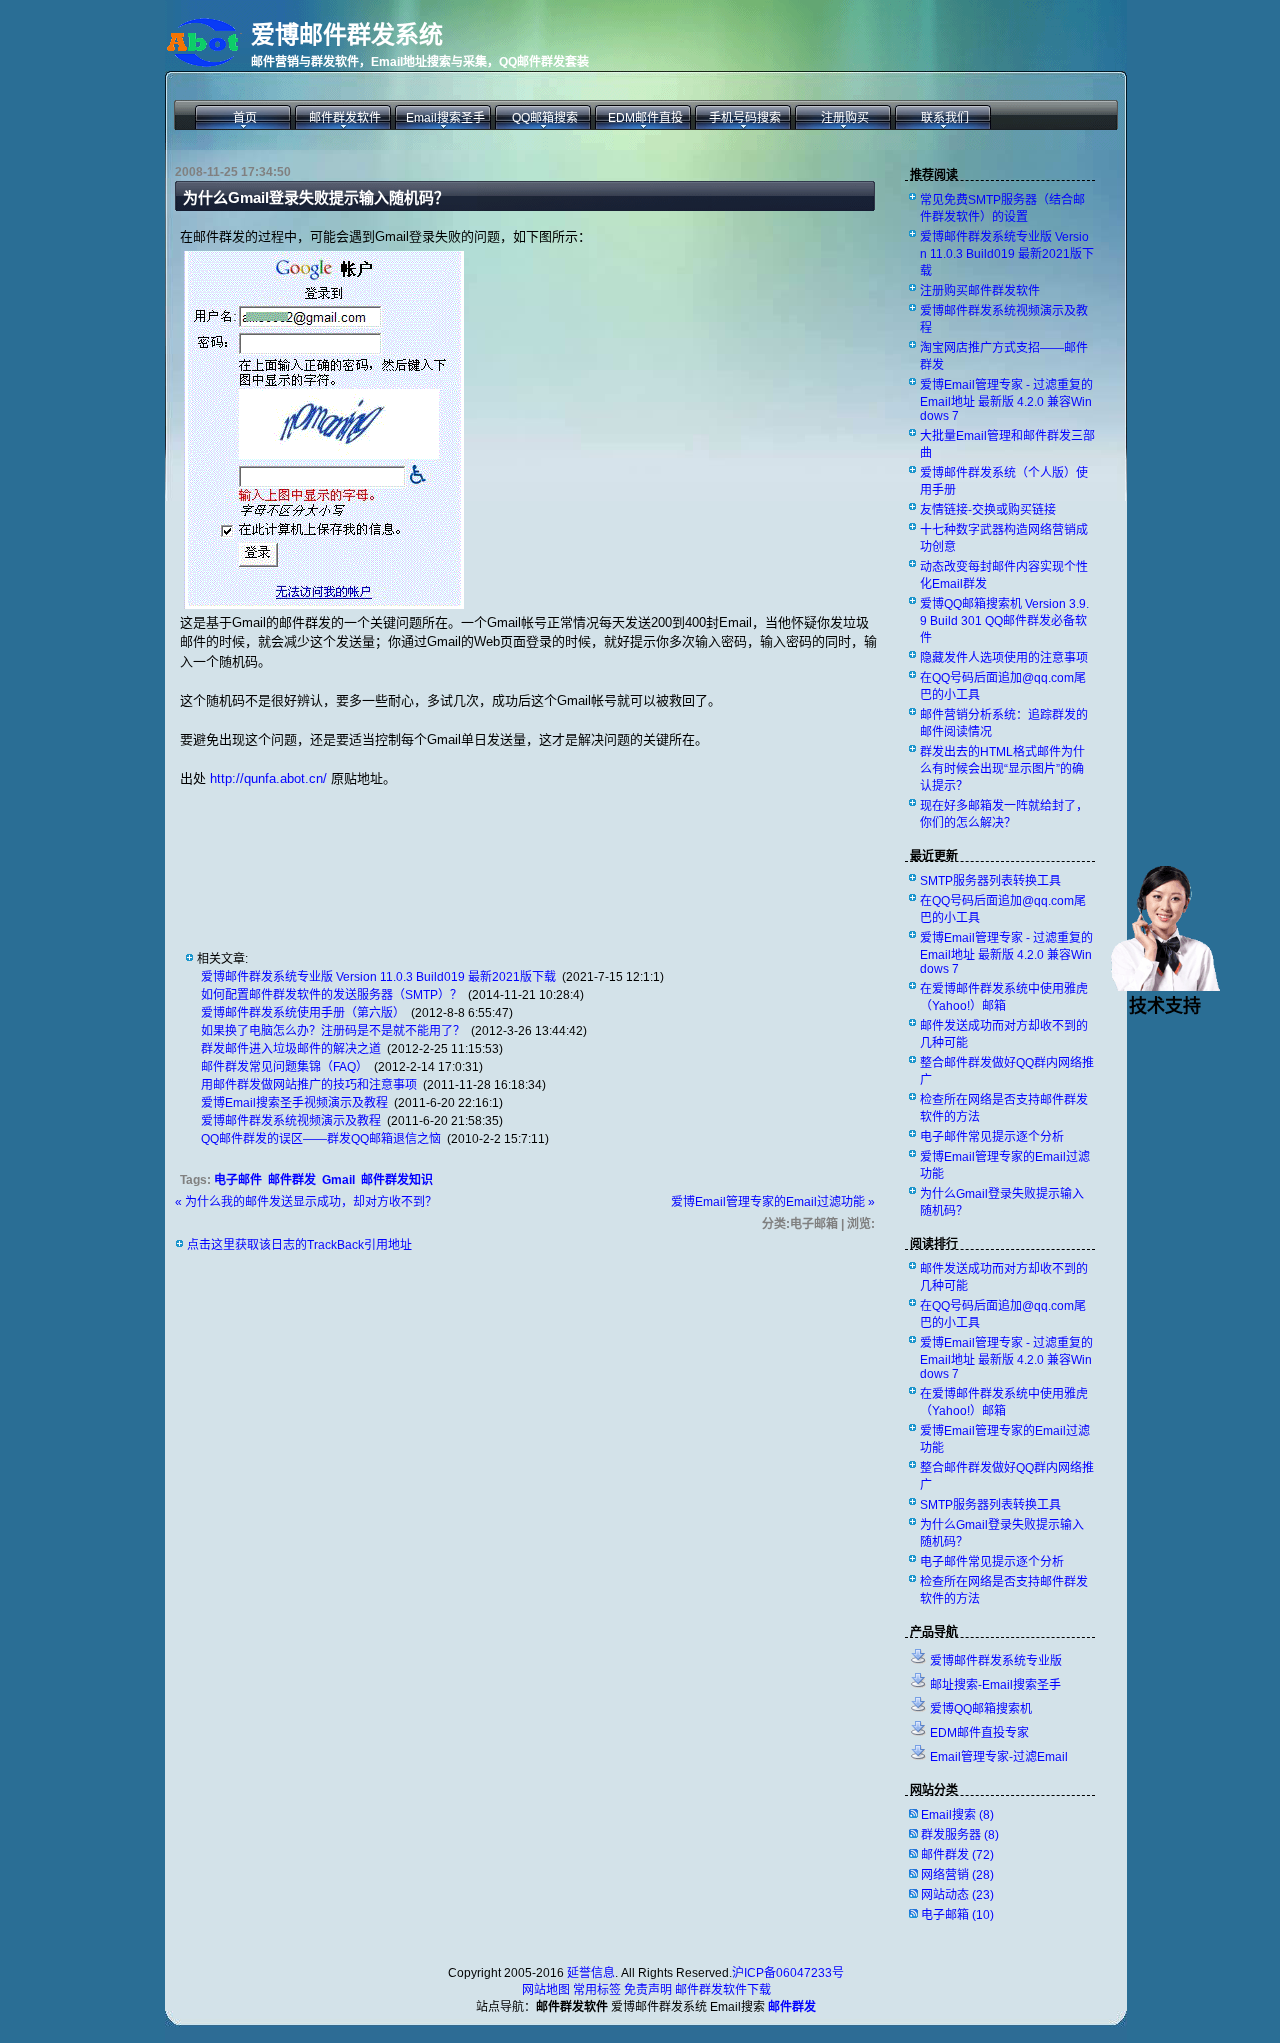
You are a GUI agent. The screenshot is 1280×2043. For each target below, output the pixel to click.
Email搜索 (957, 1815)
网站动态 (957, 1895)
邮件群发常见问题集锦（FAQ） (284, 1067)
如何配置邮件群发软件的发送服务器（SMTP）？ (331, 995)
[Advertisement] (414, 853)
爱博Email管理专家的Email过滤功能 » (773, 1202)
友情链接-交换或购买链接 (988, 510)
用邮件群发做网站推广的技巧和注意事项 (309, 1085)
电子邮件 (238, 1180)
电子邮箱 (957, 1915)
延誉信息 (591, 1973)
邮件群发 (292, 1180)
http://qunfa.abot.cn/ (268, 778)
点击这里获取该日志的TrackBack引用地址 (299, 1245)
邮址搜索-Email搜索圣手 (995, 1685)
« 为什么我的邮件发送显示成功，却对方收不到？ (306, 1202)
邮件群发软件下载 (723, 1990)
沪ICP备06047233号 (788, 1973)
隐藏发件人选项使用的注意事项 (1004, 658)
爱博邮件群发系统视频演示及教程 (291, 1121)
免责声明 (648, 1990)
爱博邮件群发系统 (347, 34)
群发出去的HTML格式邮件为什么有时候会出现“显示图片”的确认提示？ (1002, 769)
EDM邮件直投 (645, 118)
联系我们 (945, 118)
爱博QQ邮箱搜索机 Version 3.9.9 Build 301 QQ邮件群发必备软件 (1004, 621)
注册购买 (845, 118)
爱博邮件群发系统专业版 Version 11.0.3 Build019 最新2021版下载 (378, 977)
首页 (245, 118)
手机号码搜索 (745, 118)
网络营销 (957, 1875)
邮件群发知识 (397, 1180)
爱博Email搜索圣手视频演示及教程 (294, 1103)
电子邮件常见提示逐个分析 (992, 1137)
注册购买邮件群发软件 (980, 291)
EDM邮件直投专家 (979, 1733)
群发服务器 (960, 1835)
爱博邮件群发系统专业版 (996, 1661)
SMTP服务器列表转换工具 (990, 881)
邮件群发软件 (345, 118)
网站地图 (546, 1990)
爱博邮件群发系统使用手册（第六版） (303, 1013)
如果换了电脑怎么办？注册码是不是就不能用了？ (333, 1031)
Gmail (338, 1180)
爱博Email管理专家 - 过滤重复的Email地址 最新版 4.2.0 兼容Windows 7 (1006, 400)
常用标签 (597, 1990)
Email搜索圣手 (445, 118)
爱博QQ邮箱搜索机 (981, 1709)
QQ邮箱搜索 (545, 118)
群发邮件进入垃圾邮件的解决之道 (291, 1049)
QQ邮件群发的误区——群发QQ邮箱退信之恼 (321, 1139)
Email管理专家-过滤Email (999, 1757)
